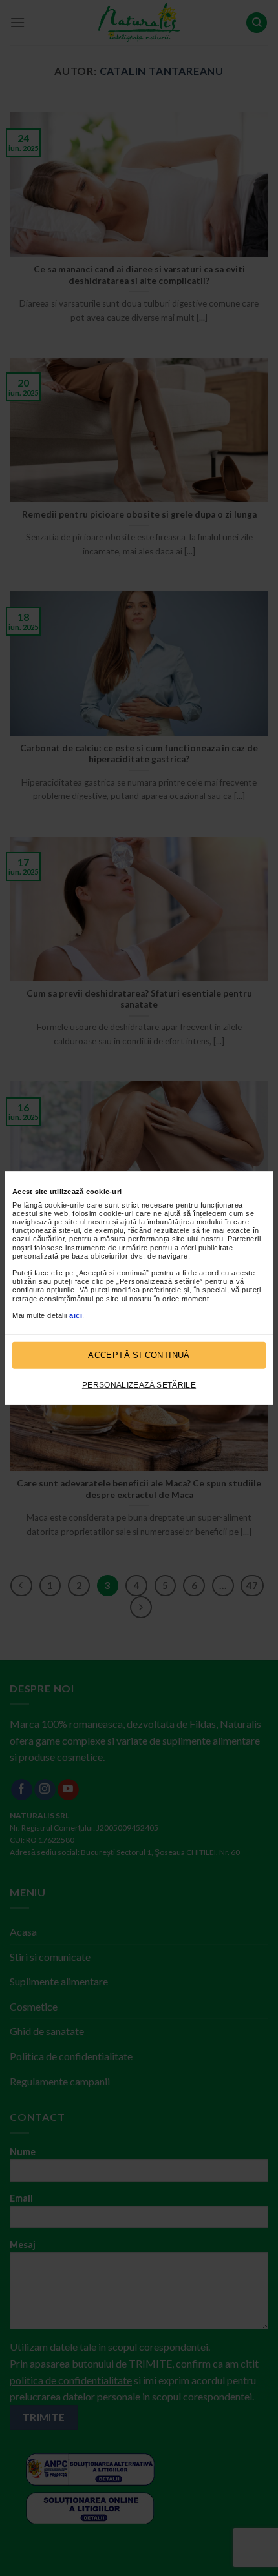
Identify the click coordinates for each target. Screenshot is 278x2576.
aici (76, 1315)
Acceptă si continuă (139, 1355)
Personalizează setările (139, 1384)
